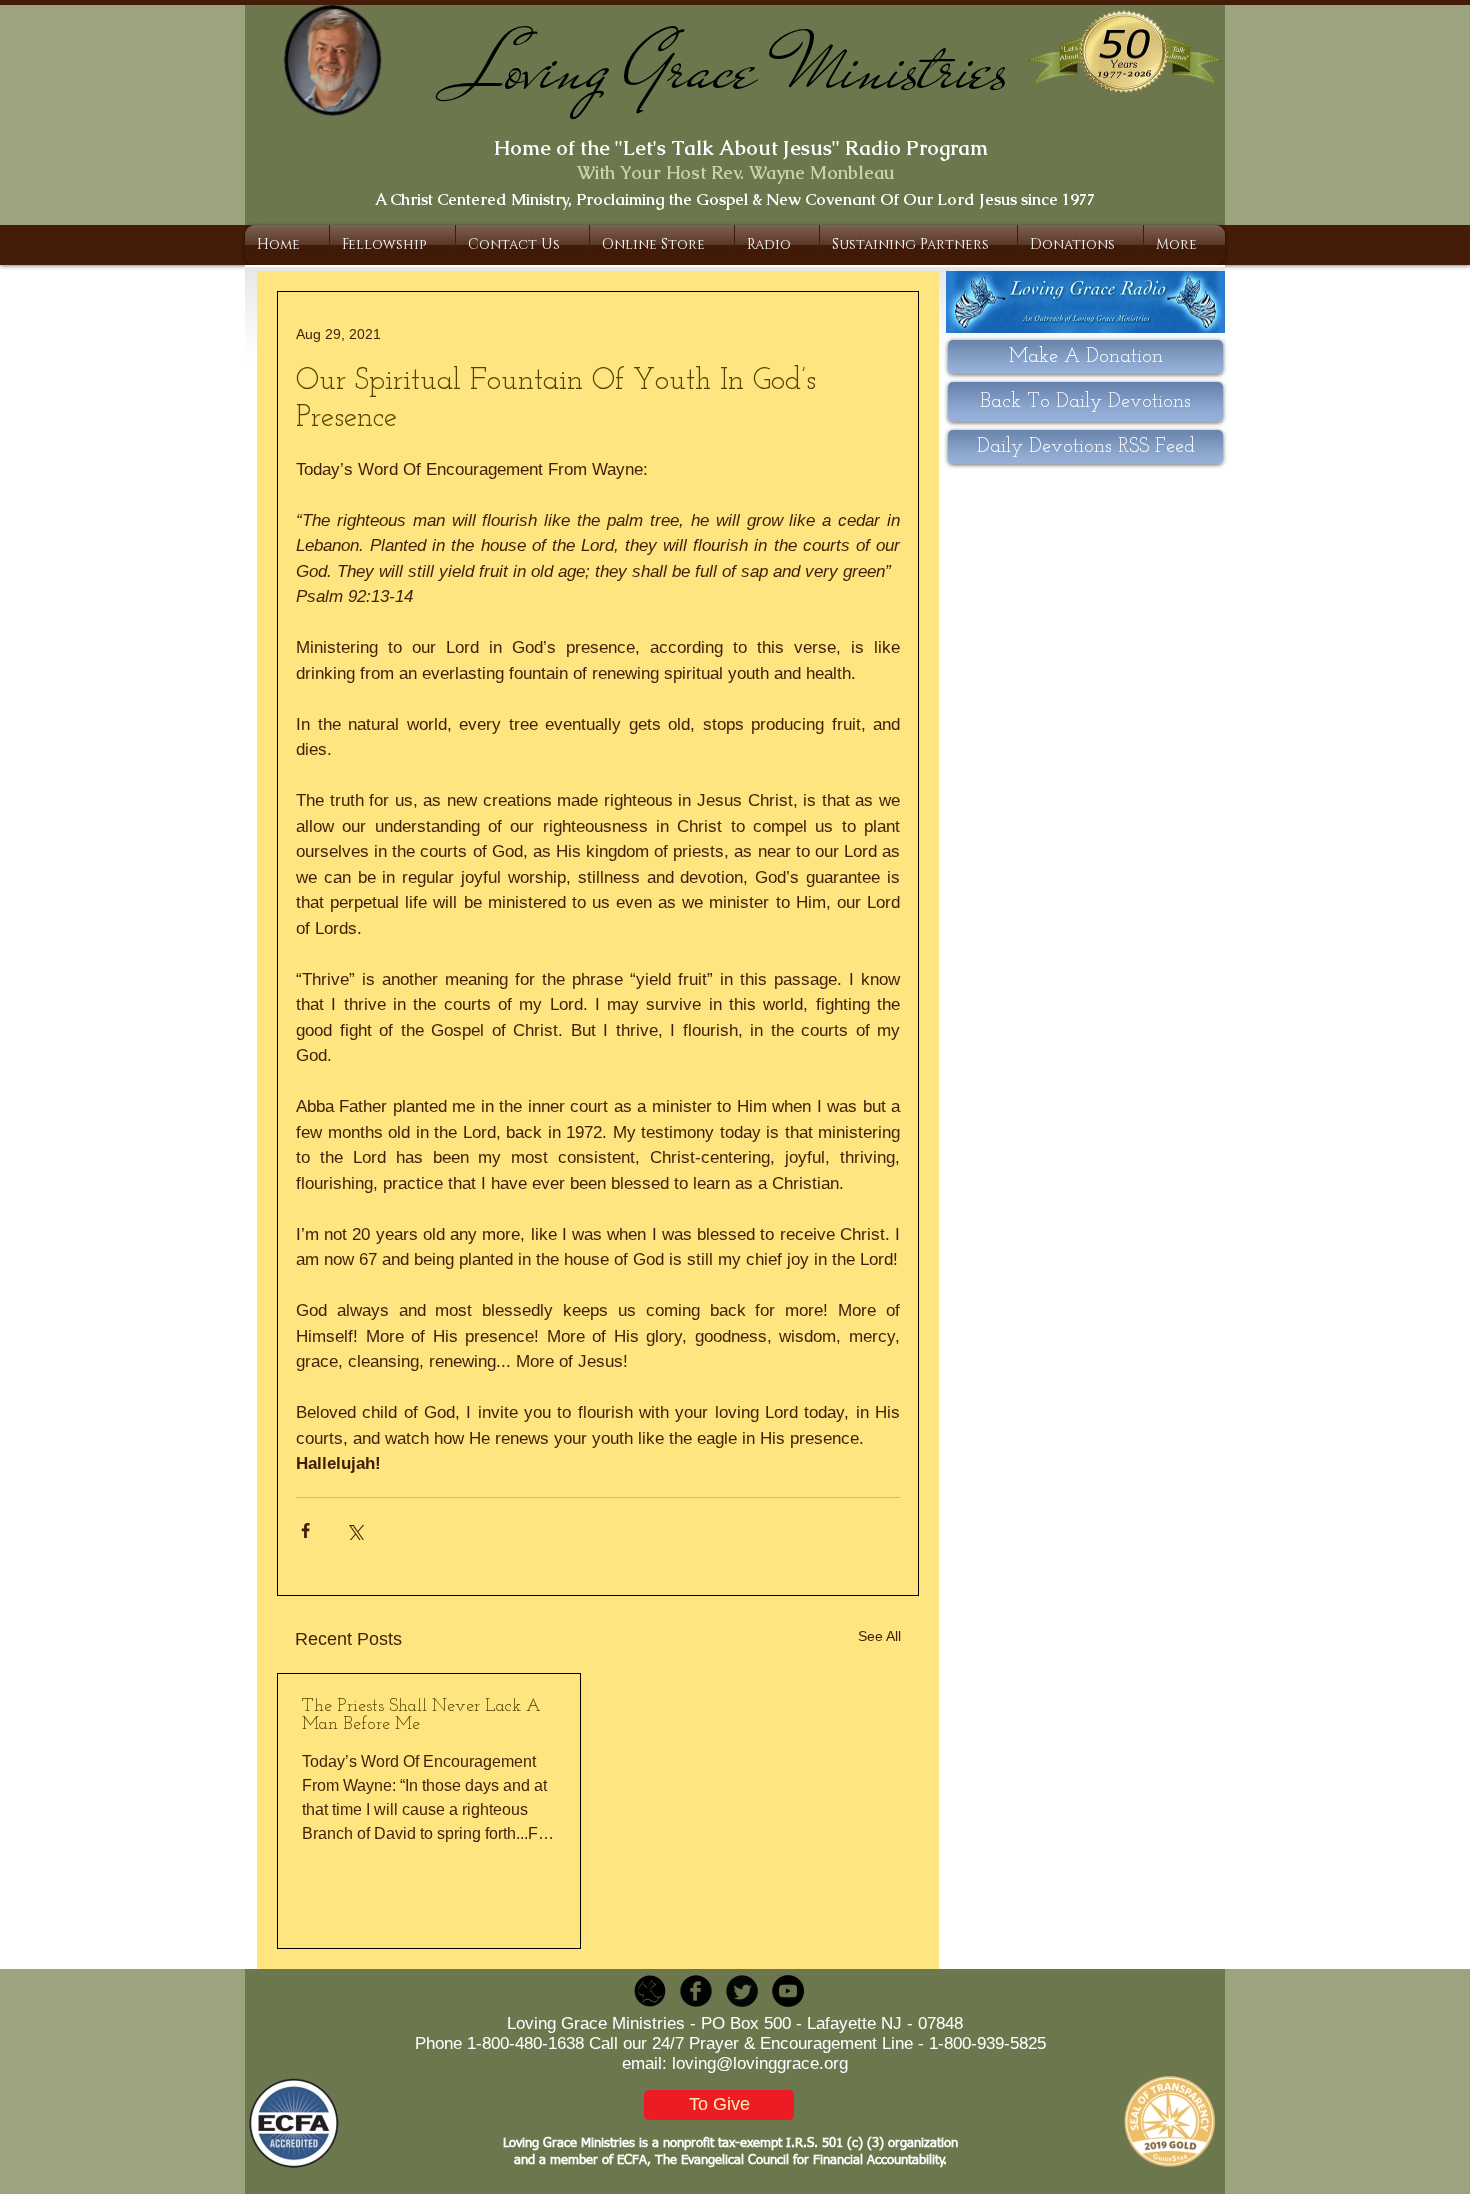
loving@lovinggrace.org (760, 2063)
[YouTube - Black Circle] (788, 1991)
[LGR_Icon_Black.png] (650, 1991)
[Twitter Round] (742, 1991)
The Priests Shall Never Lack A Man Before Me (421, 1716)
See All (879, 1636)
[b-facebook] (696, 1991)
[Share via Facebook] (305, 1530)
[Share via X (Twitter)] (354, 1530)
